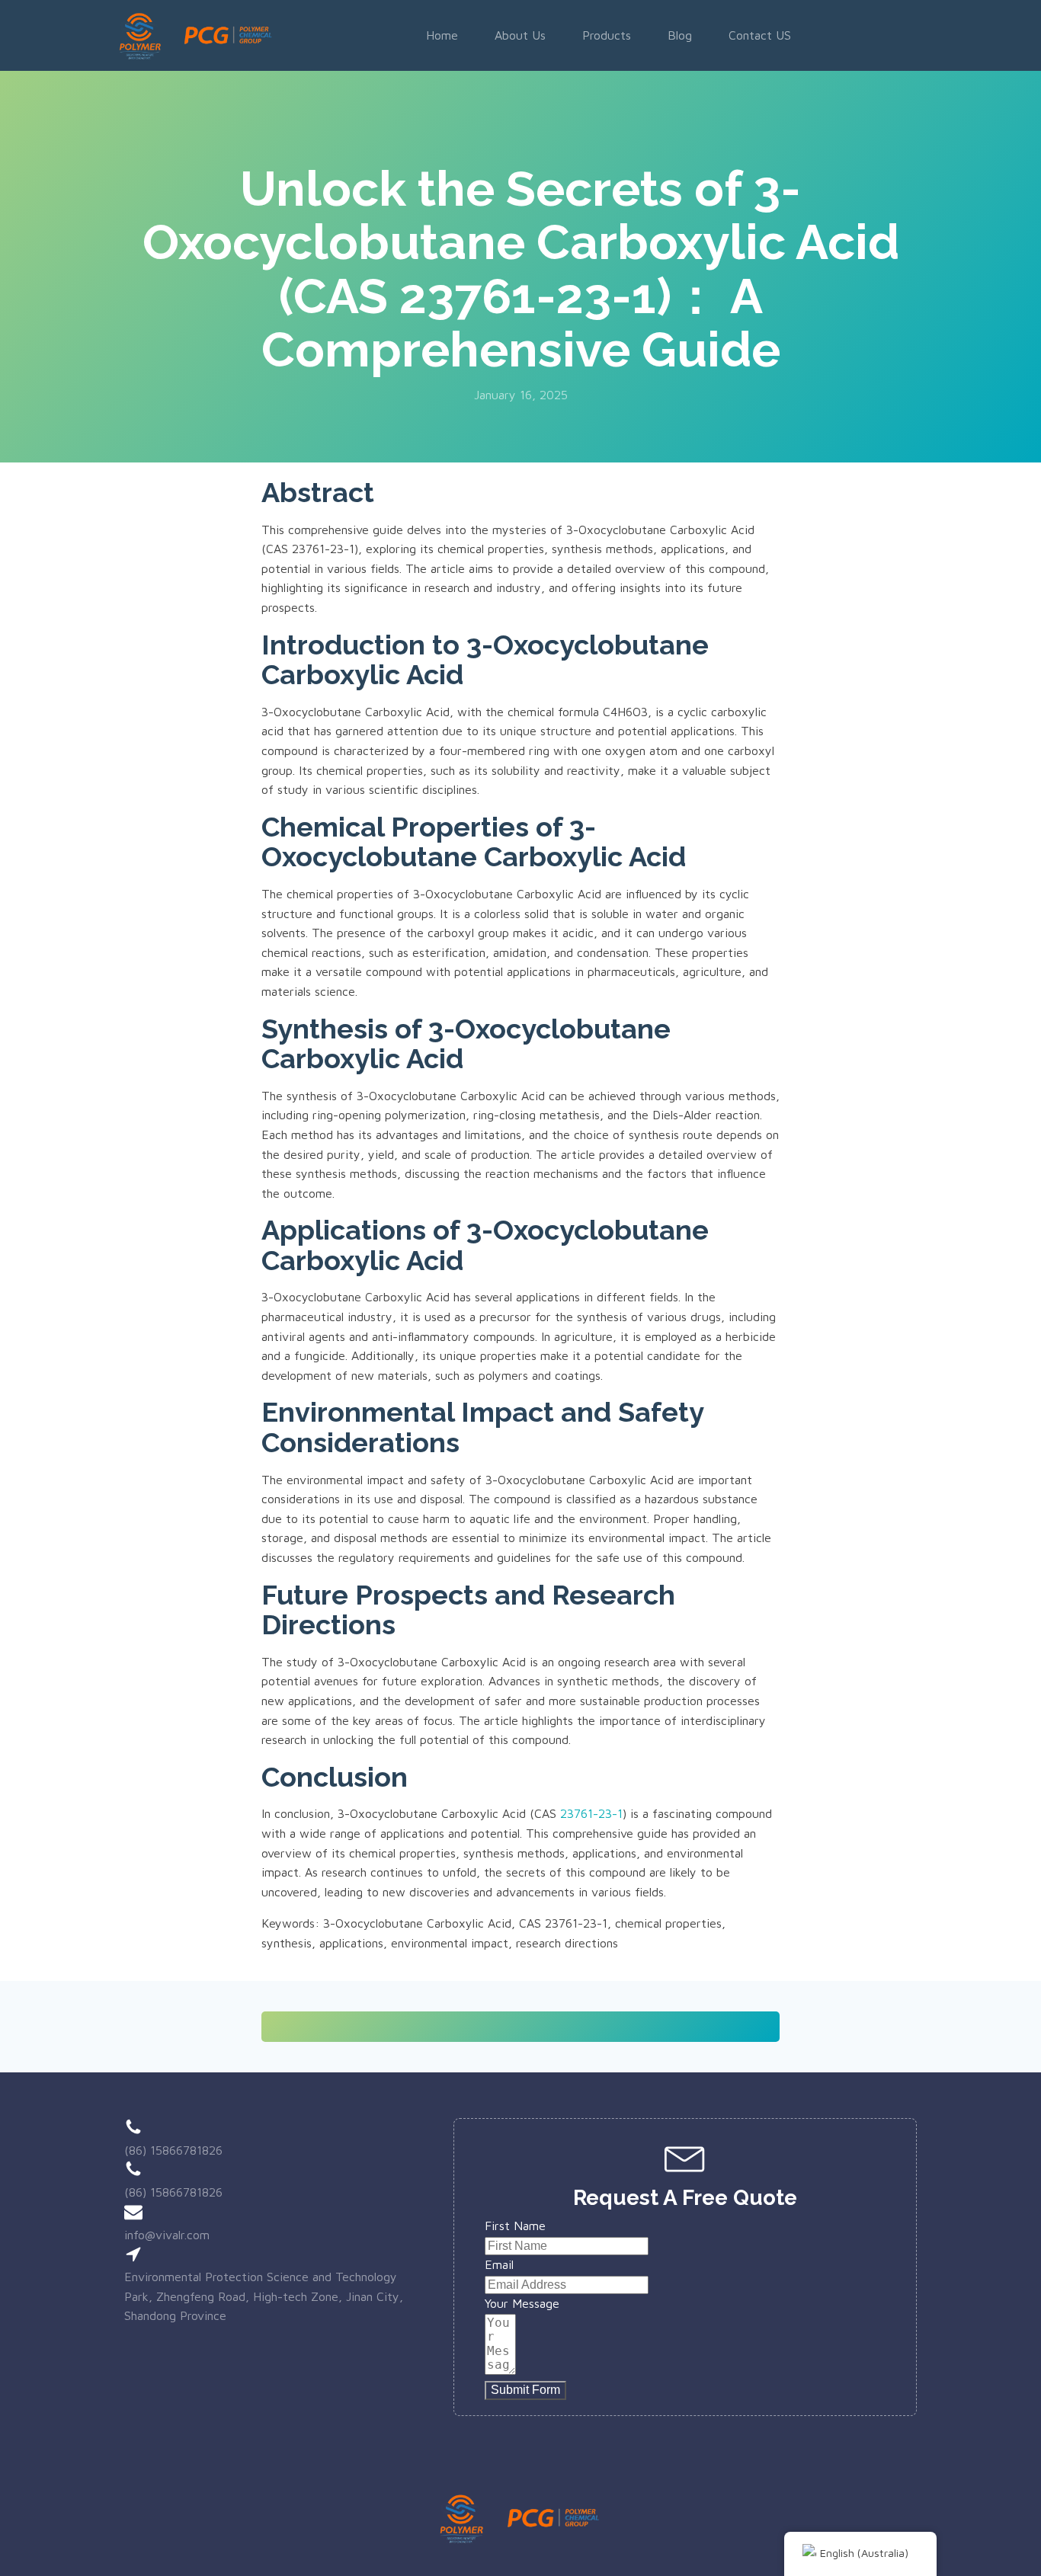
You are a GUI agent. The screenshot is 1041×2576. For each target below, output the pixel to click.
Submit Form (525, 2390)
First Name (515, 2226)
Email (499, 2264)
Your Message (522, 2303)
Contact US (760, 35)
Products (607, 35)
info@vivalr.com (167, 2235)
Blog (680, 35)
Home (442, 35)
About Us (520, 35)
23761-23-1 (591, 1813)
